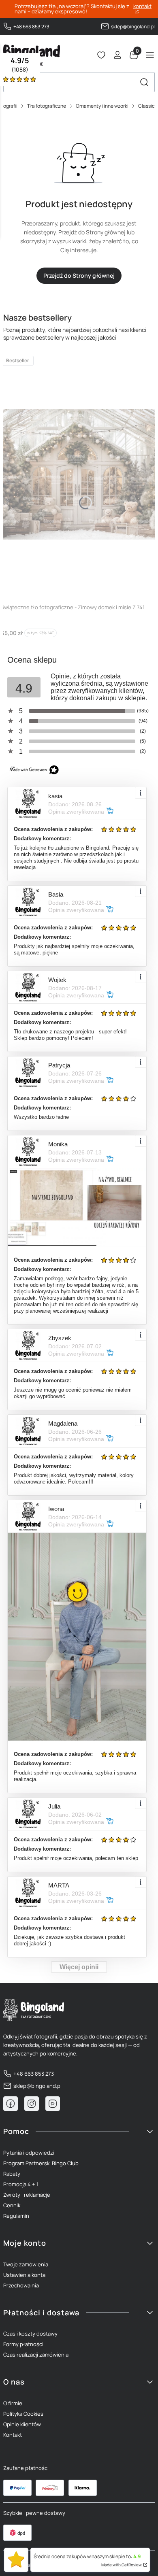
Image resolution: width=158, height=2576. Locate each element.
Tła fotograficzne (47, 106)
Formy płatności (23, 2344)
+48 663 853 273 (31, 27)
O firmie (13, 2403)
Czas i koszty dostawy (30, 2334)
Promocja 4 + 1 (21, 2184)
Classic (146, 106)
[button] (144, 82)
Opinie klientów (22, 2424)
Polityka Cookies (23, 2414)
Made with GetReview (122, 2565)
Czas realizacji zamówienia (36, 2355)
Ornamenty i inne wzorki (102, 106)
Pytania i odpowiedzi (29, 2153)
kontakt (142, 7)
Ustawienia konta (24, 2275)
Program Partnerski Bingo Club (41, 2163)
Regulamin (16, 2216)
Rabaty (12, 2174)
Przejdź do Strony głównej (79, 275)
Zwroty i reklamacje (27, 2195)
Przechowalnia (21, 2285)
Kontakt (13, 2435)
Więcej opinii (79, 1967)
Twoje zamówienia (26, 2264)
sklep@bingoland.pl (133, 27)
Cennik (12, 2205)
